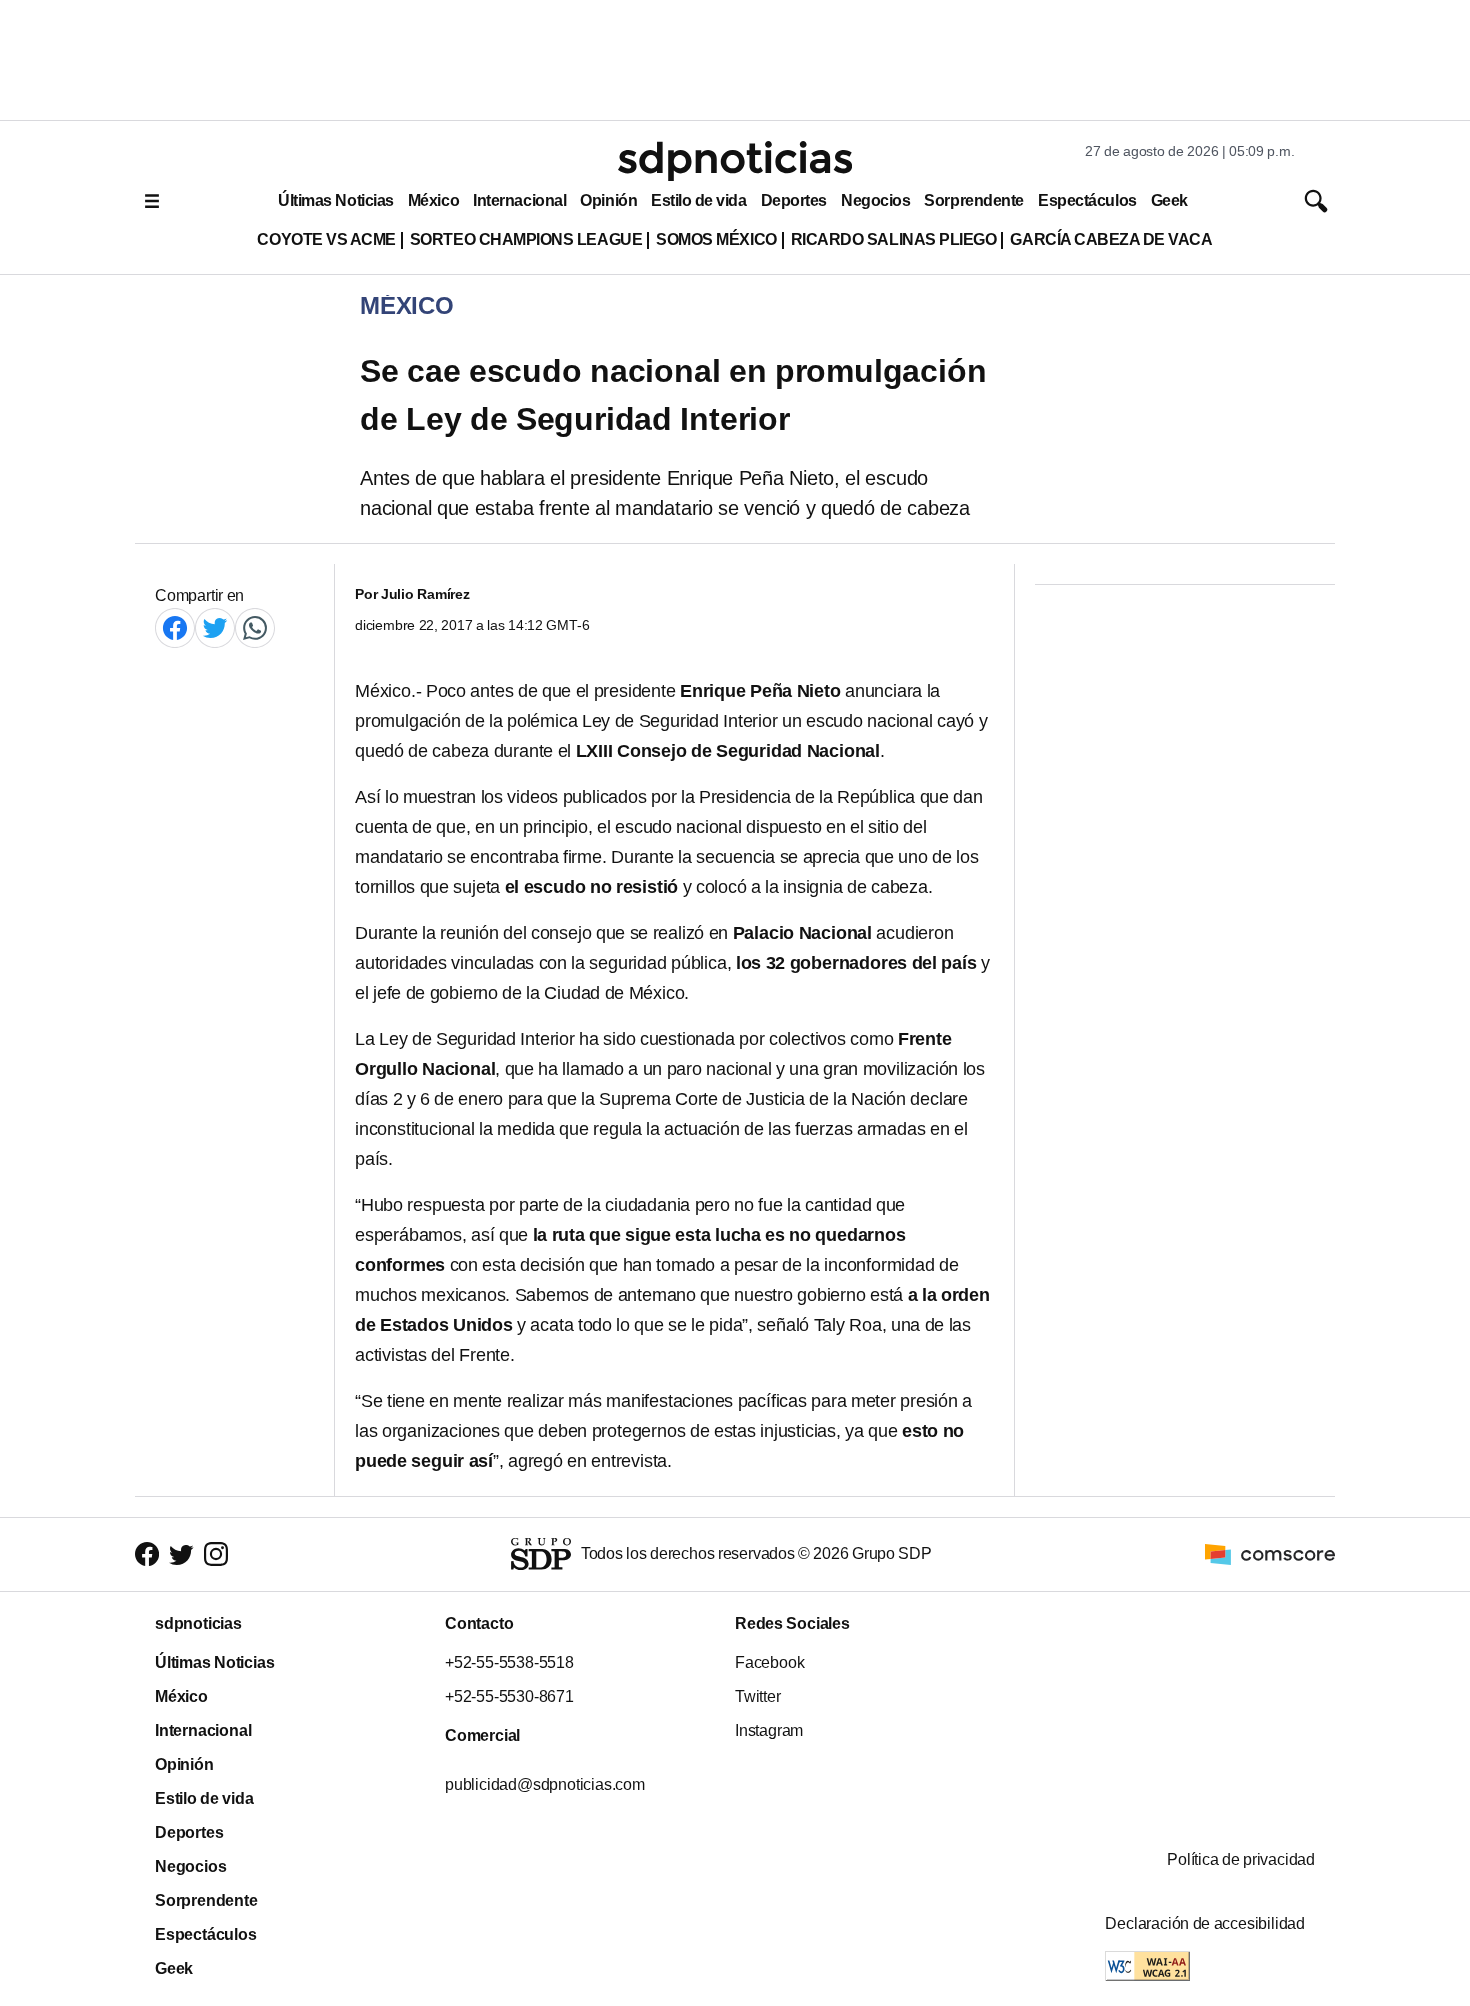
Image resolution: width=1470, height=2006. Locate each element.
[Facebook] (175, 627)
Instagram (769, 1730)
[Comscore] (1270, 1553)
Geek (1169, 200)
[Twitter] (215, 627)
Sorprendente (974, 200)
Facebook (769, 1662)
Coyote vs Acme (326, 239)
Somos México (716, 239)
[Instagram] (216, 1554)
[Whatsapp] (255, 627)
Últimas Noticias (336, 200)
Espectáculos (1087, 200)
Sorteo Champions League (526, 239)
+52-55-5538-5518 (509, 1662)
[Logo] (735, 161)
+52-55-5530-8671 (509, 1696)
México (433, 200)
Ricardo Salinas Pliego (894, 239)
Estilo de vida (698, 200)
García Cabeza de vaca (1111, 239)
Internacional (519, 200)
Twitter (758, 1696)
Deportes (794, 200)
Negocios (875, 200)
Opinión (608, 200)
